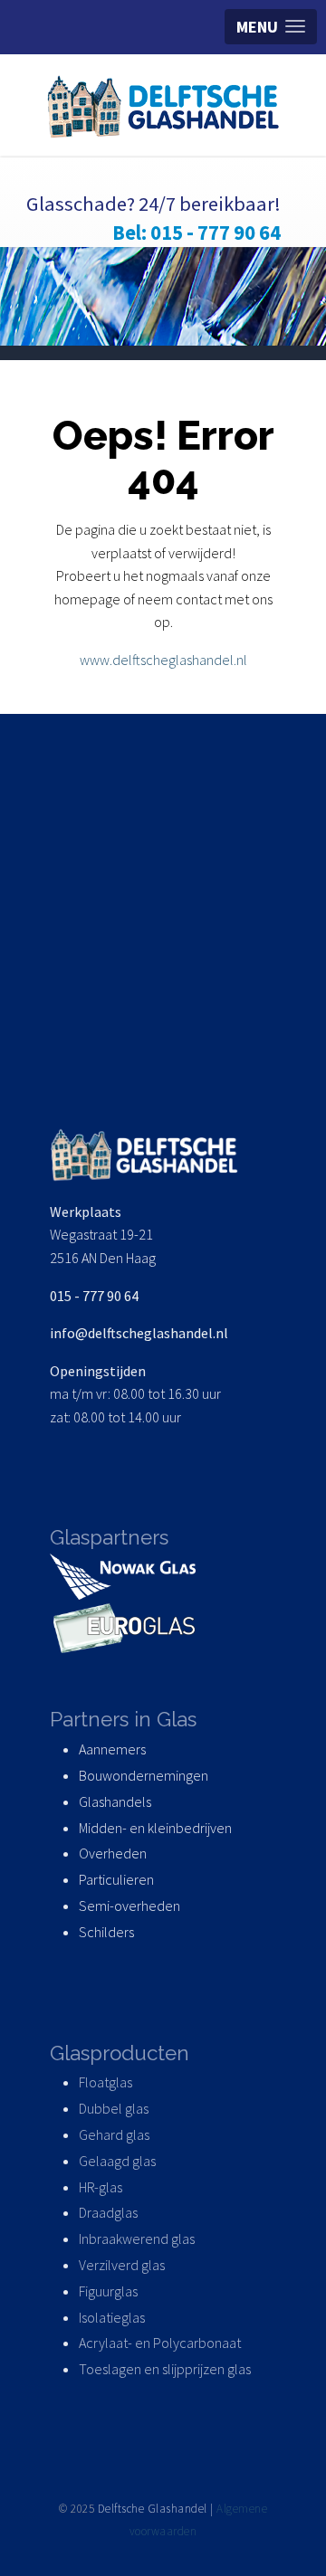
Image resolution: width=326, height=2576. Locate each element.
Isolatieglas (112, 2317)
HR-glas (101, 2187)
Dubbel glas (114, 2108)
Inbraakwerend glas (137, 2239)
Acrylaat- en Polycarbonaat (160, 2343)
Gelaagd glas (117, 2161)
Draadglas (108, 2212)
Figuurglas (108, 2291)
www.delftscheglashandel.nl (163, 660)
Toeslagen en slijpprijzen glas (165, 2369)
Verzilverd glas (123, 2265)
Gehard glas (114, 2134)
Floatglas (105, 2082)
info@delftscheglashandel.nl (139, 1333)
